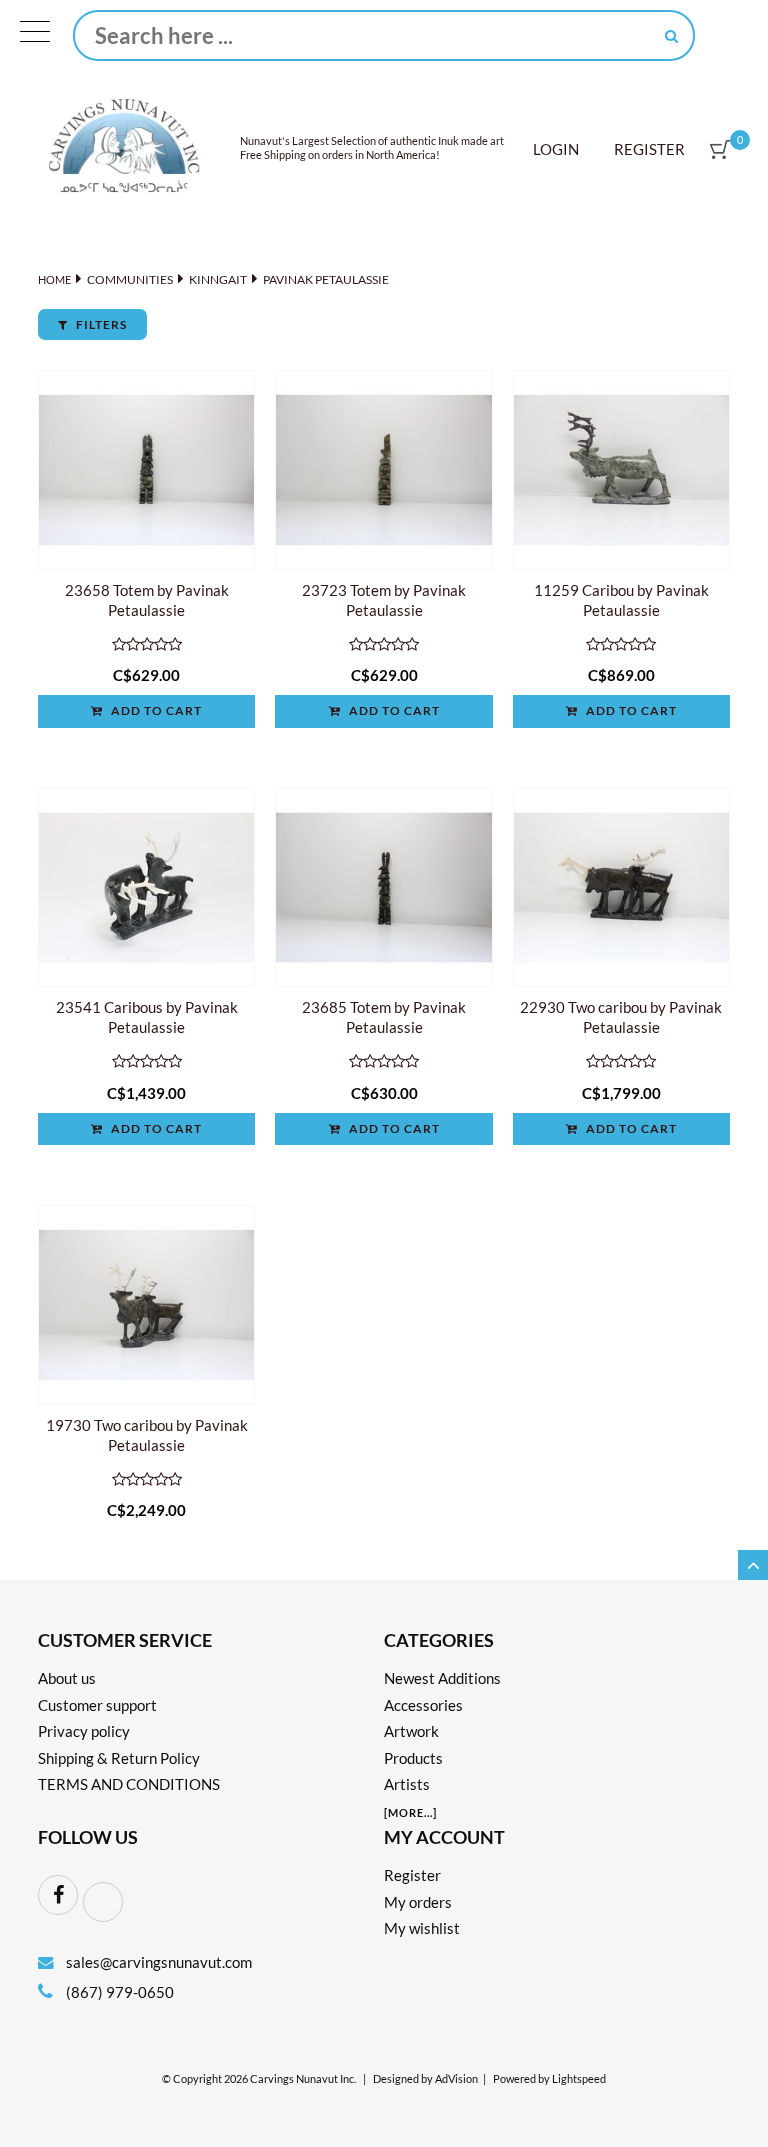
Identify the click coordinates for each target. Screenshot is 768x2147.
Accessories (423, 1705)
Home (54, 279)
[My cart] (720, 149)
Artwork (411, 1731)
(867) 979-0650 (118, 1992)
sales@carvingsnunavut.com (159, 1962)
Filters (100, 324)
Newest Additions (442, 1678)
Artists (407, 1784)
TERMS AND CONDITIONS (129, 1784)
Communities (130, 279)
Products (413, 1758)
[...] (410, 1812)
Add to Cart (155, 710)
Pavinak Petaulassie (326, 279)
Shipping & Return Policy (119, 1758)
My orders (418, 1902)
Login (556, 149)
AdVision (456, 2079)
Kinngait (218, 279)
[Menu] (35, 36)
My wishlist (422, 1928)
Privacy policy (84, 1731)
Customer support (97, 1705)
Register (649, 149)
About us (67, 1678)
